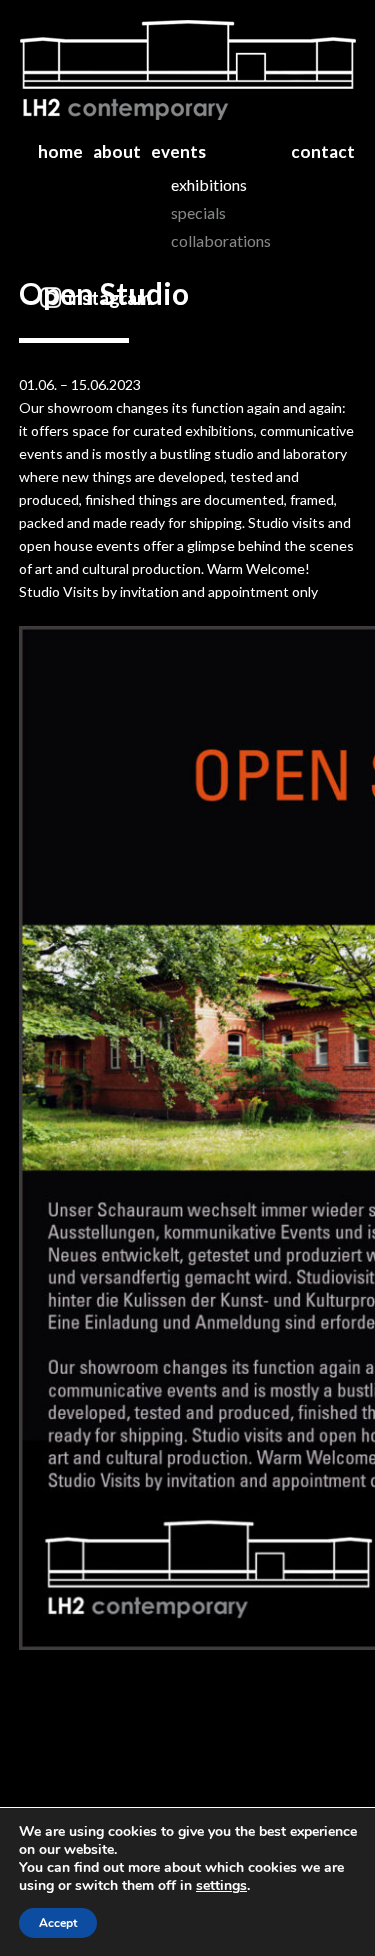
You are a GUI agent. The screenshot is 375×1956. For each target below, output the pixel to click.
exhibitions (209, 184)
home (60, 151)
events (178, 151)
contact (323, 151)
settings (221, 1886)
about (117, 151)
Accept (58, 1923)
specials (198, 212)
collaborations (221, 240)
